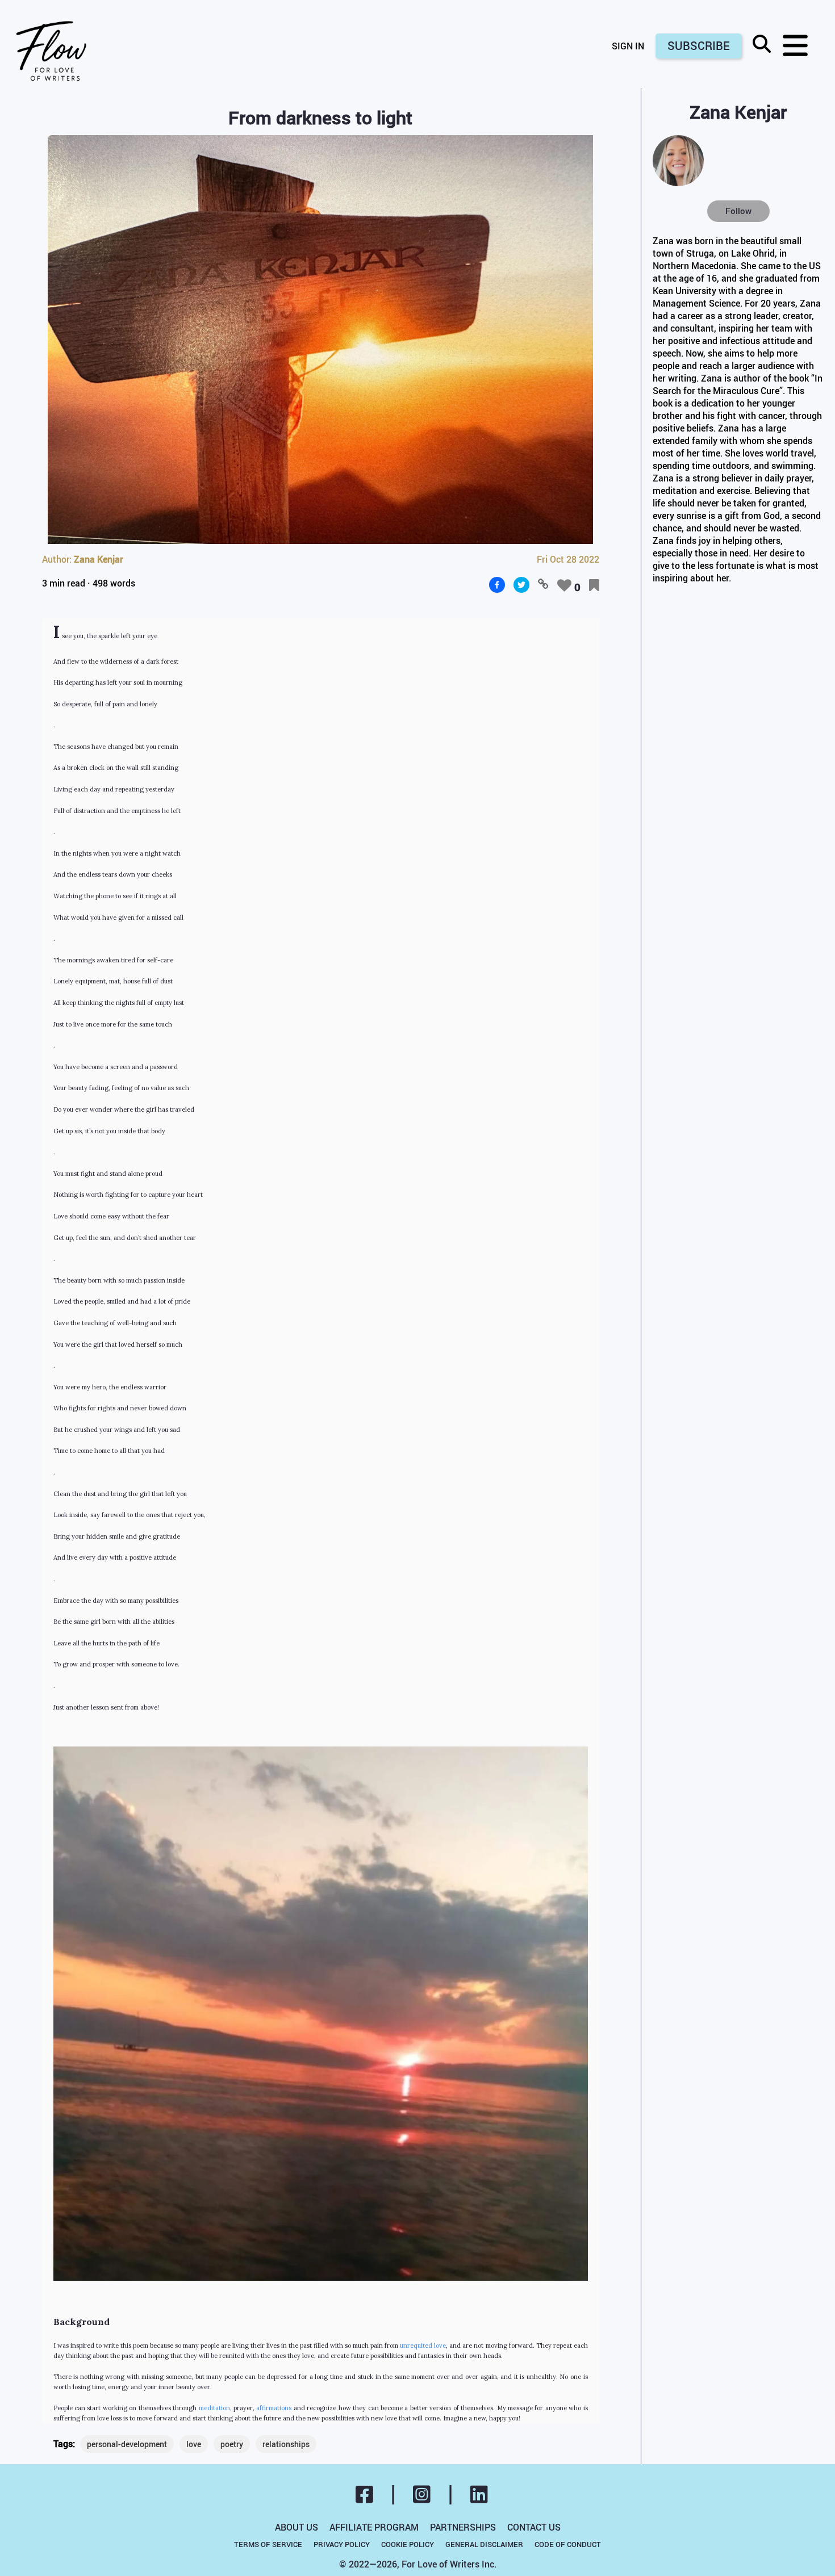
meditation (214, 2408)
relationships (286, 2444)
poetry (232, 2444)
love (194, 2444)
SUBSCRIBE (699, 46)
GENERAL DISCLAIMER (484, 2544)
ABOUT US (297, 2527)
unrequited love (423, 2345)
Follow (738, 211)
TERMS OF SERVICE (268, 2544)
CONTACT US (534, 2527)
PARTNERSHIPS (463, 2527)
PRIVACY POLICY (342, 2544)
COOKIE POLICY (408, 2544)
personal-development (127, 2444)
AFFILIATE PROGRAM (374, 2527)
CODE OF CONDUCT (568, 2544)
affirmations (274, 2408)
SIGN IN (628, 46)
